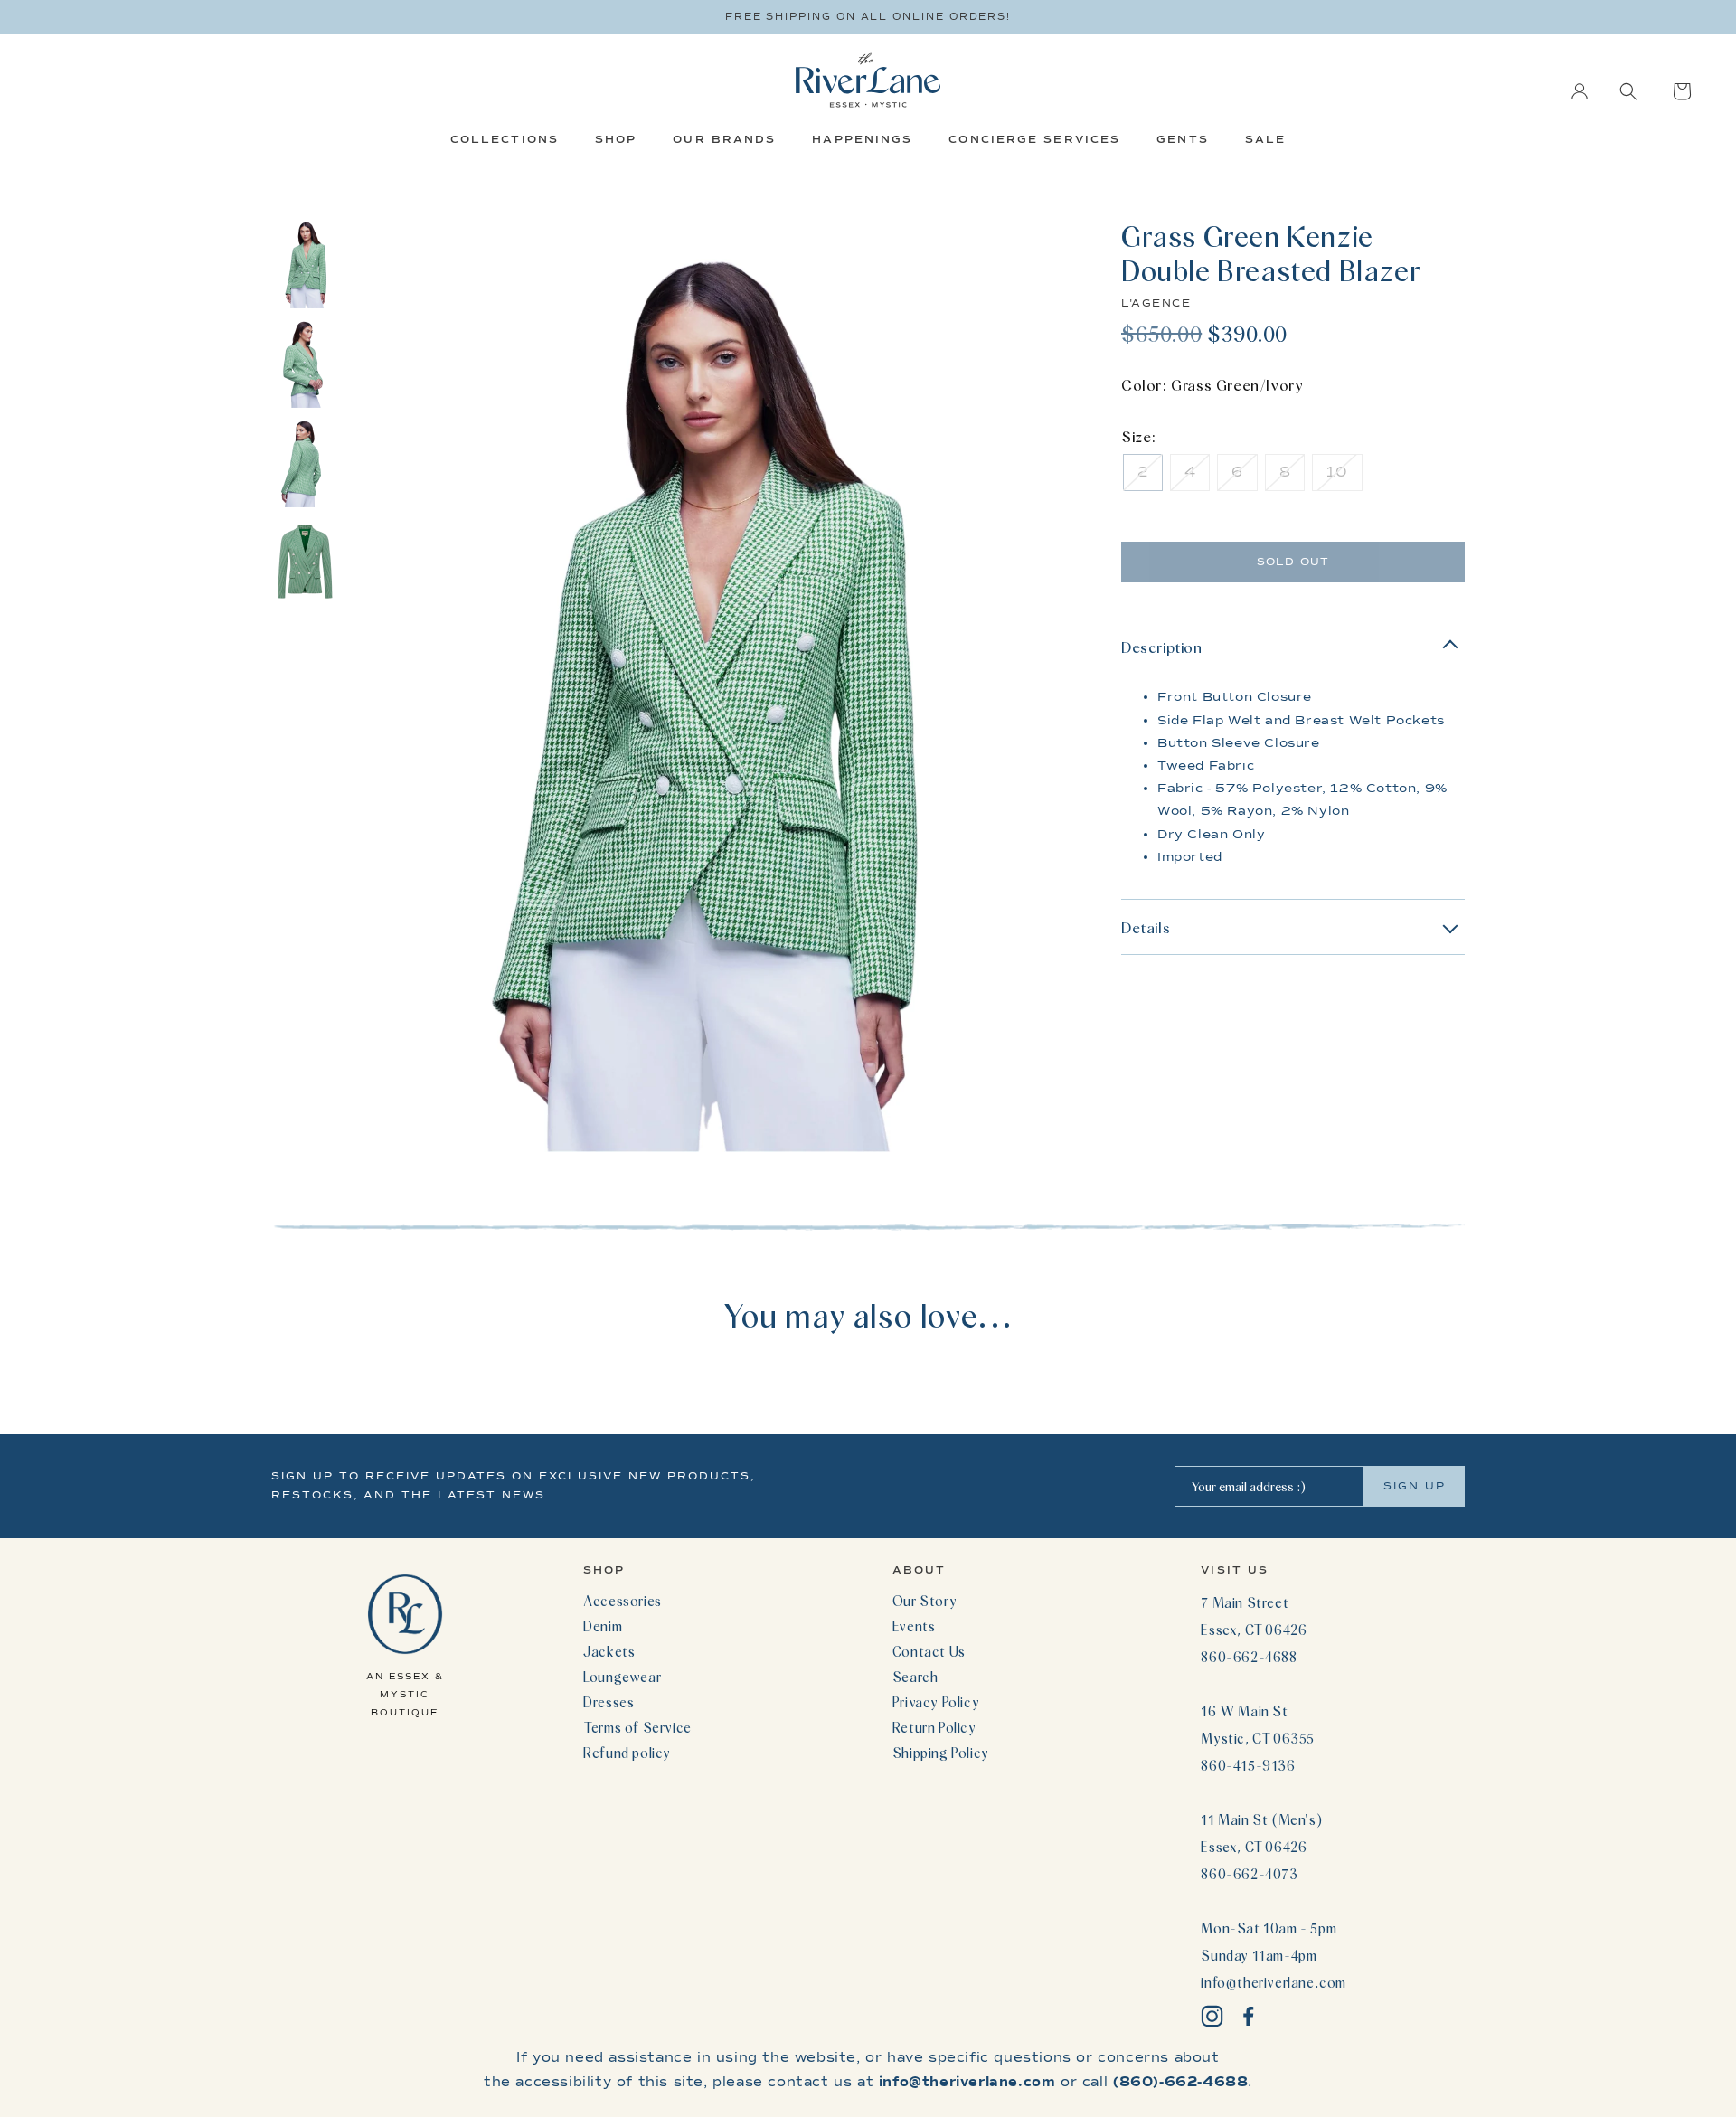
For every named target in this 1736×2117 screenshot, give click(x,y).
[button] (1628, 91)
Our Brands (724, 139)
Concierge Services (1034, 139)
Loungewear (622, 1677)
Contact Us (929, 1651)
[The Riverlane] (868, 80)
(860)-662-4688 (1180, 2082)
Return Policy (934, 1727)
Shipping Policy (941, 1753)
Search (915, 1677)
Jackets (609, 1651)
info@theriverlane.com (1274, 1982)
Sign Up (1415, 1486)
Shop (616, 139)
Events (914, 1626)
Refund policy (627, 1753)
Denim (603, 1626)
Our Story (925, 1601)
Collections (505, 139)
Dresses (609, 1702)
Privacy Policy (936, 1702)
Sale (1265, 139)
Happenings (862, 139)
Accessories (623, 1601)
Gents (1183, 139)
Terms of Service (637, 1727)
